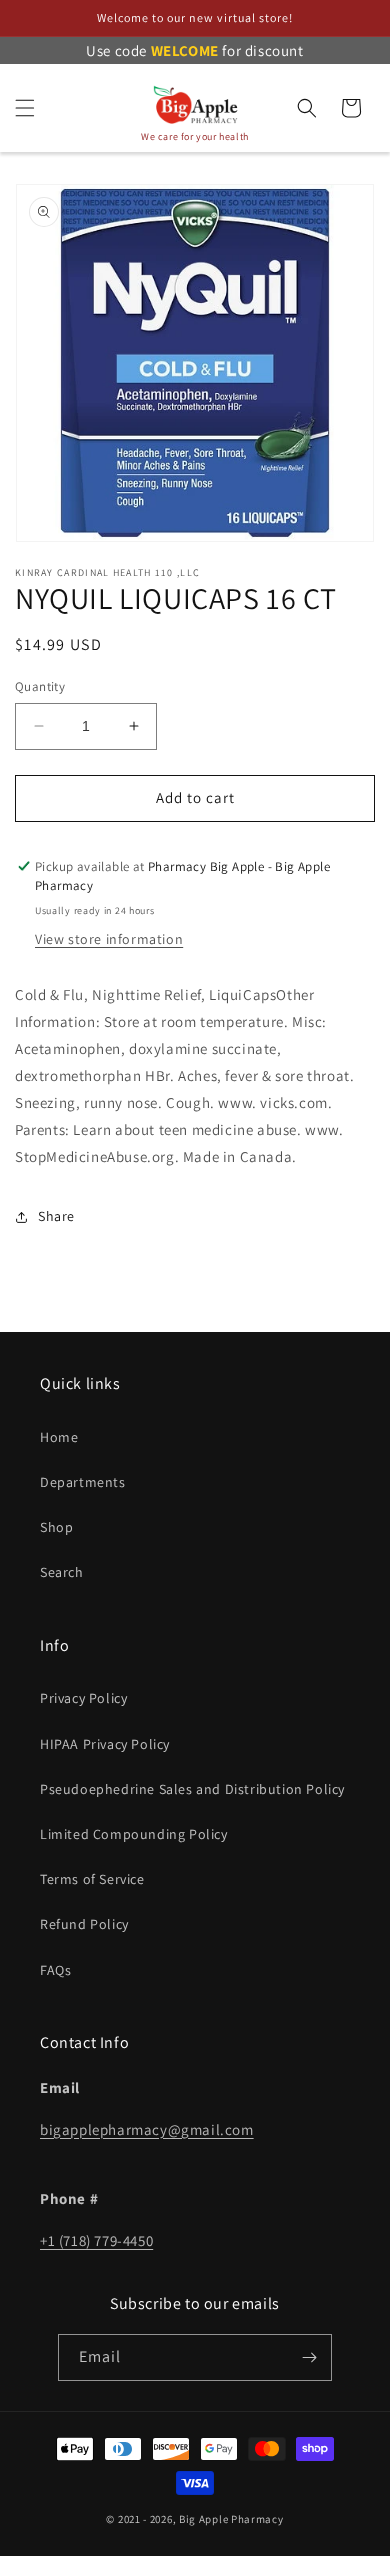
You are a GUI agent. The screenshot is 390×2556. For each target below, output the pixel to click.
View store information (109, 939)
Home (59, 1437)
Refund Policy (84, 1924)
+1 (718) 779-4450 (96, 2240)
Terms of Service (92, 1879)
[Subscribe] (309, 2357)
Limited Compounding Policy (134, 1834)
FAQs (55, 1970)
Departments (83, 1482)
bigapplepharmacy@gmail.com (147, 2129)
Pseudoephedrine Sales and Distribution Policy (192, 1789)
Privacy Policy (83, 1698)
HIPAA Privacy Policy (105, 1744)
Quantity (40, 686)
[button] (25, 108)
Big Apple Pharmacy (231, 2519)
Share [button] (56, 1216)
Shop (56, 1527)
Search (62, 1572)
